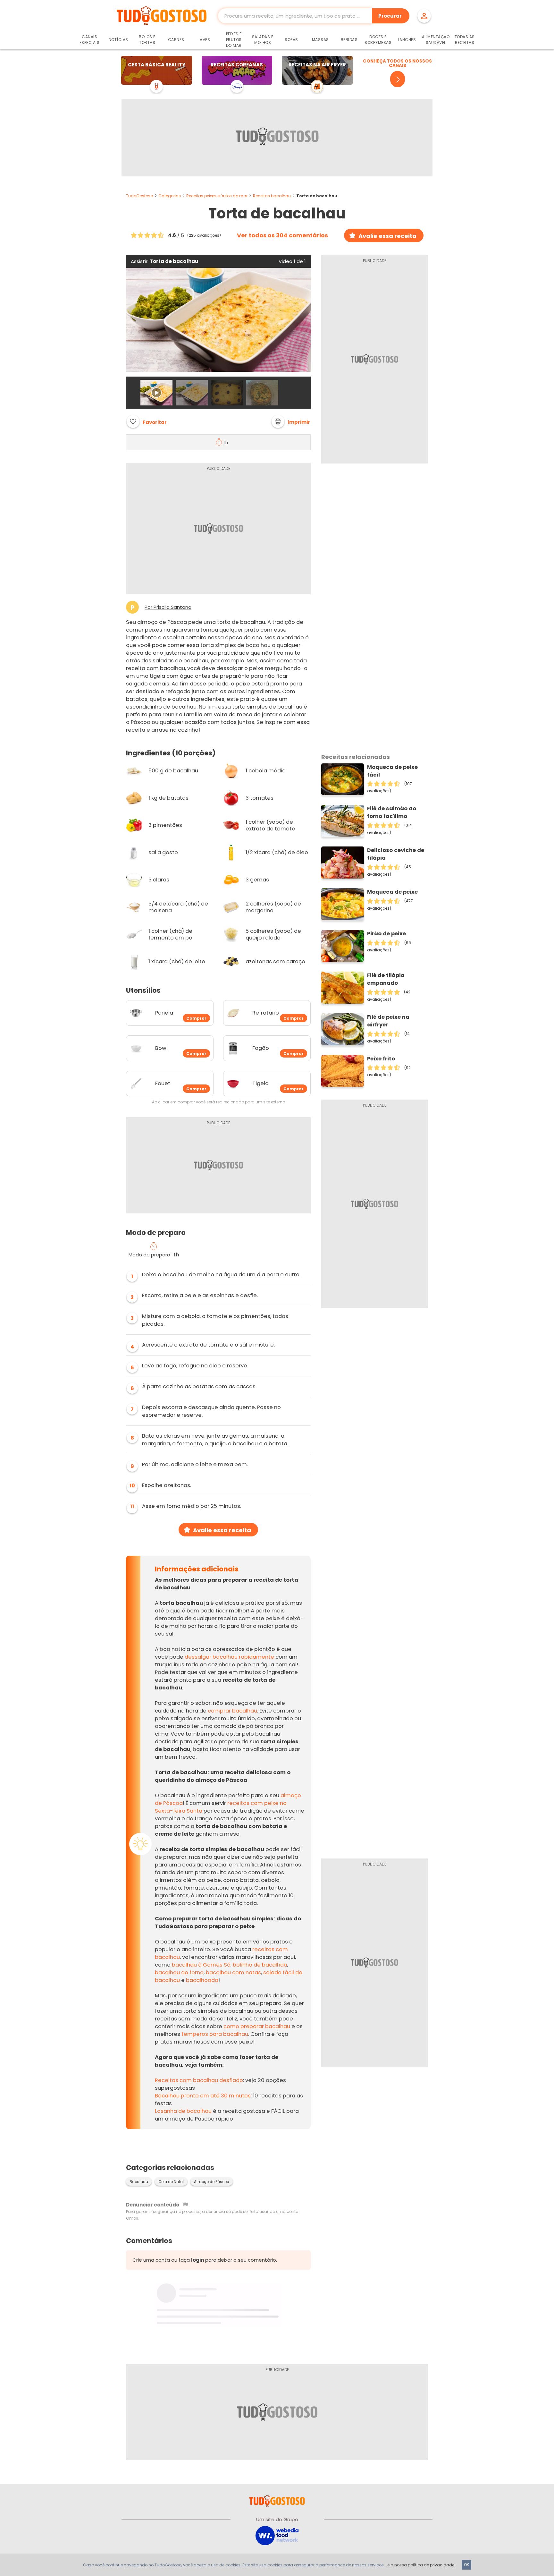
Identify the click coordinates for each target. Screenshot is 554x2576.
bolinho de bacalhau (260, 1965)
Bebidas (349, 40)
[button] (291, 421)
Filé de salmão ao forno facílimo (392, 812)
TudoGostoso (139, 196)
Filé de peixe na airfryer (388, 1021)
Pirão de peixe (386, 934)
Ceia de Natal (171, 2182)
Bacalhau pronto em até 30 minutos (203, 2096)
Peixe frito (381, 1059)
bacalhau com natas (233, 1972)
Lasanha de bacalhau (183, 2111)
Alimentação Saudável (436, 40)
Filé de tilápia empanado (386, 979)
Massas (320, 40)
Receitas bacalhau (272, 196)
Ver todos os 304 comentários (282, 235)
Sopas (291, 40)
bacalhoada (202, 1980)
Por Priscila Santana (168, 607)
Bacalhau (139, 2182)
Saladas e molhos (263, 40)
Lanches (407, 40)
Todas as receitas (465, 40)
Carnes (176, 40)
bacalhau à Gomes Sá (201, 1965)
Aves (205, 40)
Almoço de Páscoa (212, 2182)
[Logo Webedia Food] (277, 2535)
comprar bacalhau (232, 1711)
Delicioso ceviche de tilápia (396, 854)
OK (466, 2565)
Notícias (118, 40)
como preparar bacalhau (257, 2026)
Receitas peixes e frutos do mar (217, 196)
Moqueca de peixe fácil (392, 771)
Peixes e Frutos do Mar (234, 40)
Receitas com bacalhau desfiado (199, 2080)
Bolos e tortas (147, 40)
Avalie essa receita (387, 236)
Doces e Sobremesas (378, 40)
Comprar (196, 1018)
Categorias (170, 196)
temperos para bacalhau (215, 2034)
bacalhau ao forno (179, 1972)
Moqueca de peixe (392, 892)
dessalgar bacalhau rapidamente (229, 1657)
